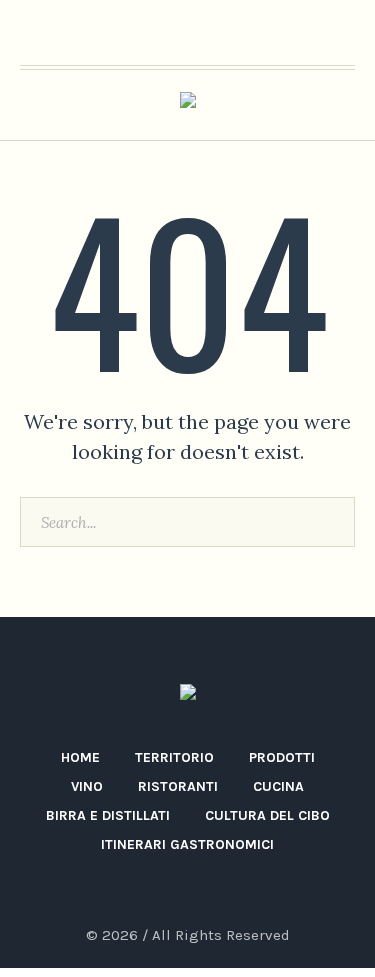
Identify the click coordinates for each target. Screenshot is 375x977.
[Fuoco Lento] (188, 106)
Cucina (278, 786)
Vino (87, 786)
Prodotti (282, 757)
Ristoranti (178, 786)
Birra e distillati (108, 815)
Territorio (174, 757)
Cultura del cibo (267, 815)
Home (80, 757)
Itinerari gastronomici (187, 844)
